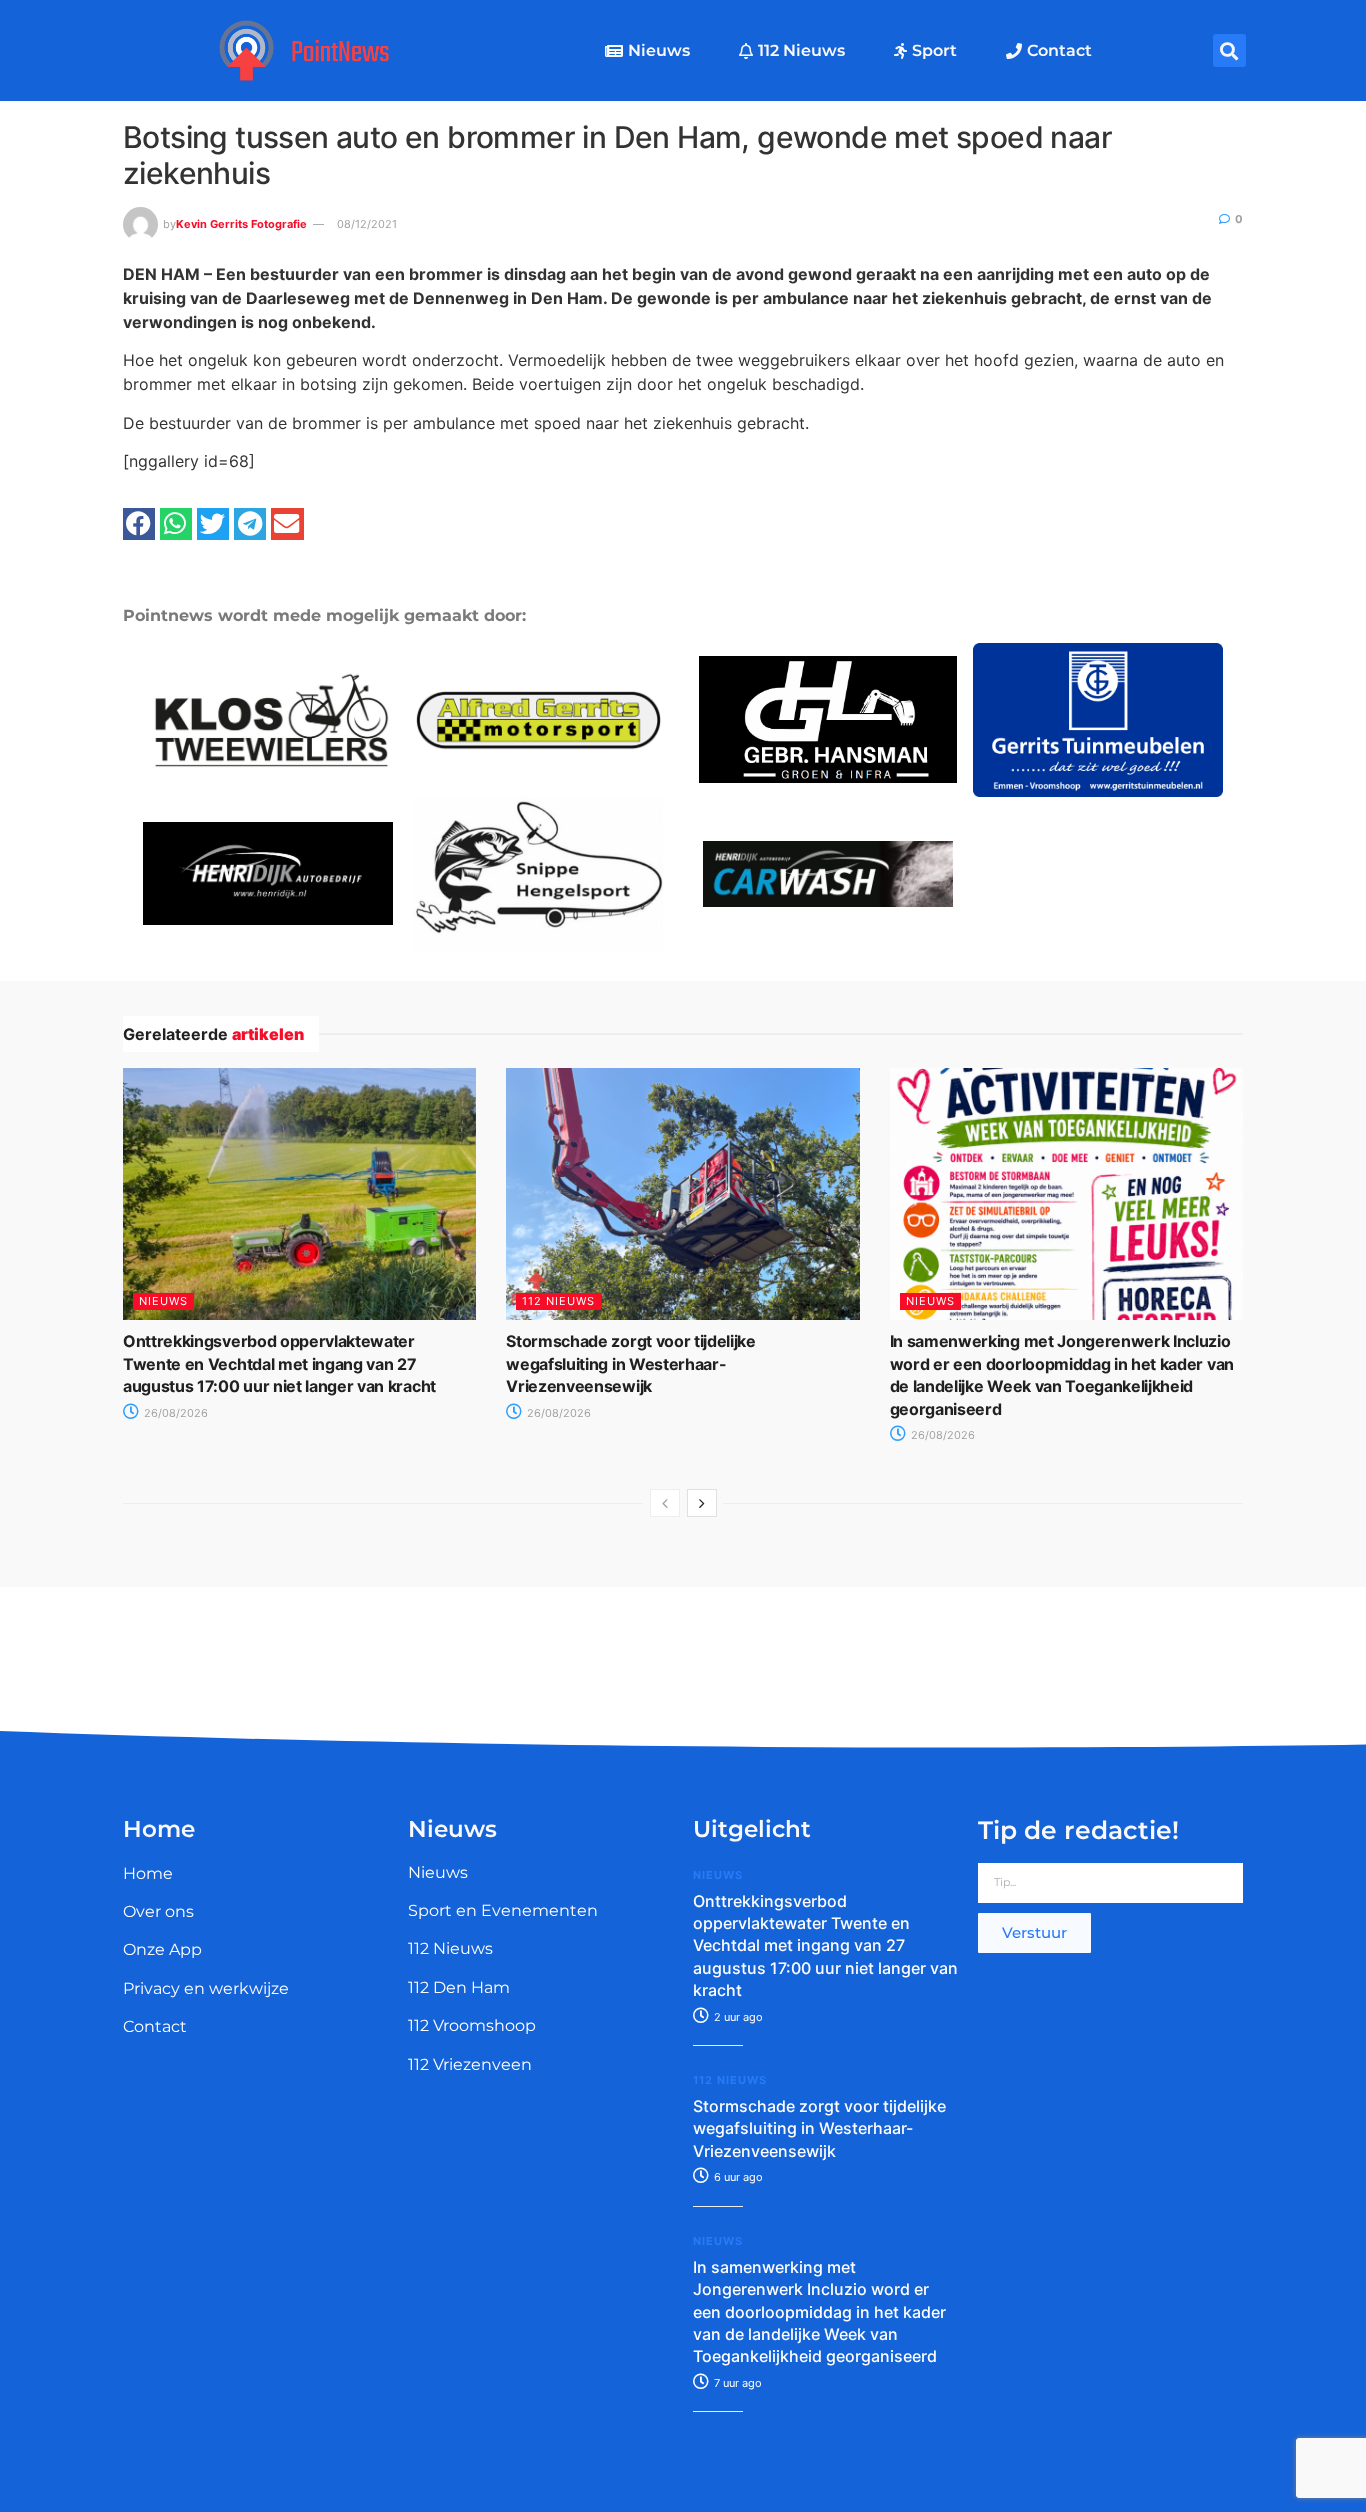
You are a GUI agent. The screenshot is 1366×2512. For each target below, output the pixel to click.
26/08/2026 (174, 1413)
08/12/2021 (367, 224)
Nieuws (659, 50)
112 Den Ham (459, 1987)
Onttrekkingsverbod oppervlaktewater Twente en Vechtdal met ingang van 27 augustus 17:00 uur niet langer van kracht (279, 1363)
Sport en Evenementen (503, 1910)
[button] (1229, 50)
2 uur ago (737, 2017)
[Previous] (665, 1503)
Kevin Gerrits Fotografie (241, 224)
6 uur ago (737, 2177)
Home (148, 1873)
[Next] (702, 1503)
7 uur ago (736, 2383)
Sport (934, 50)
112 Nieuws (801, 50)
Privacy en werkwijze (206, 1988)
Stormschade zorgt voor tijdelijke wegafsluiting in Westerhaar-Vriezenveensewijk (630, 1363)
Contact (1059, 50)
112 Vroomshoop (472, 2025)
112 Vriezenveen (470, 2064)
